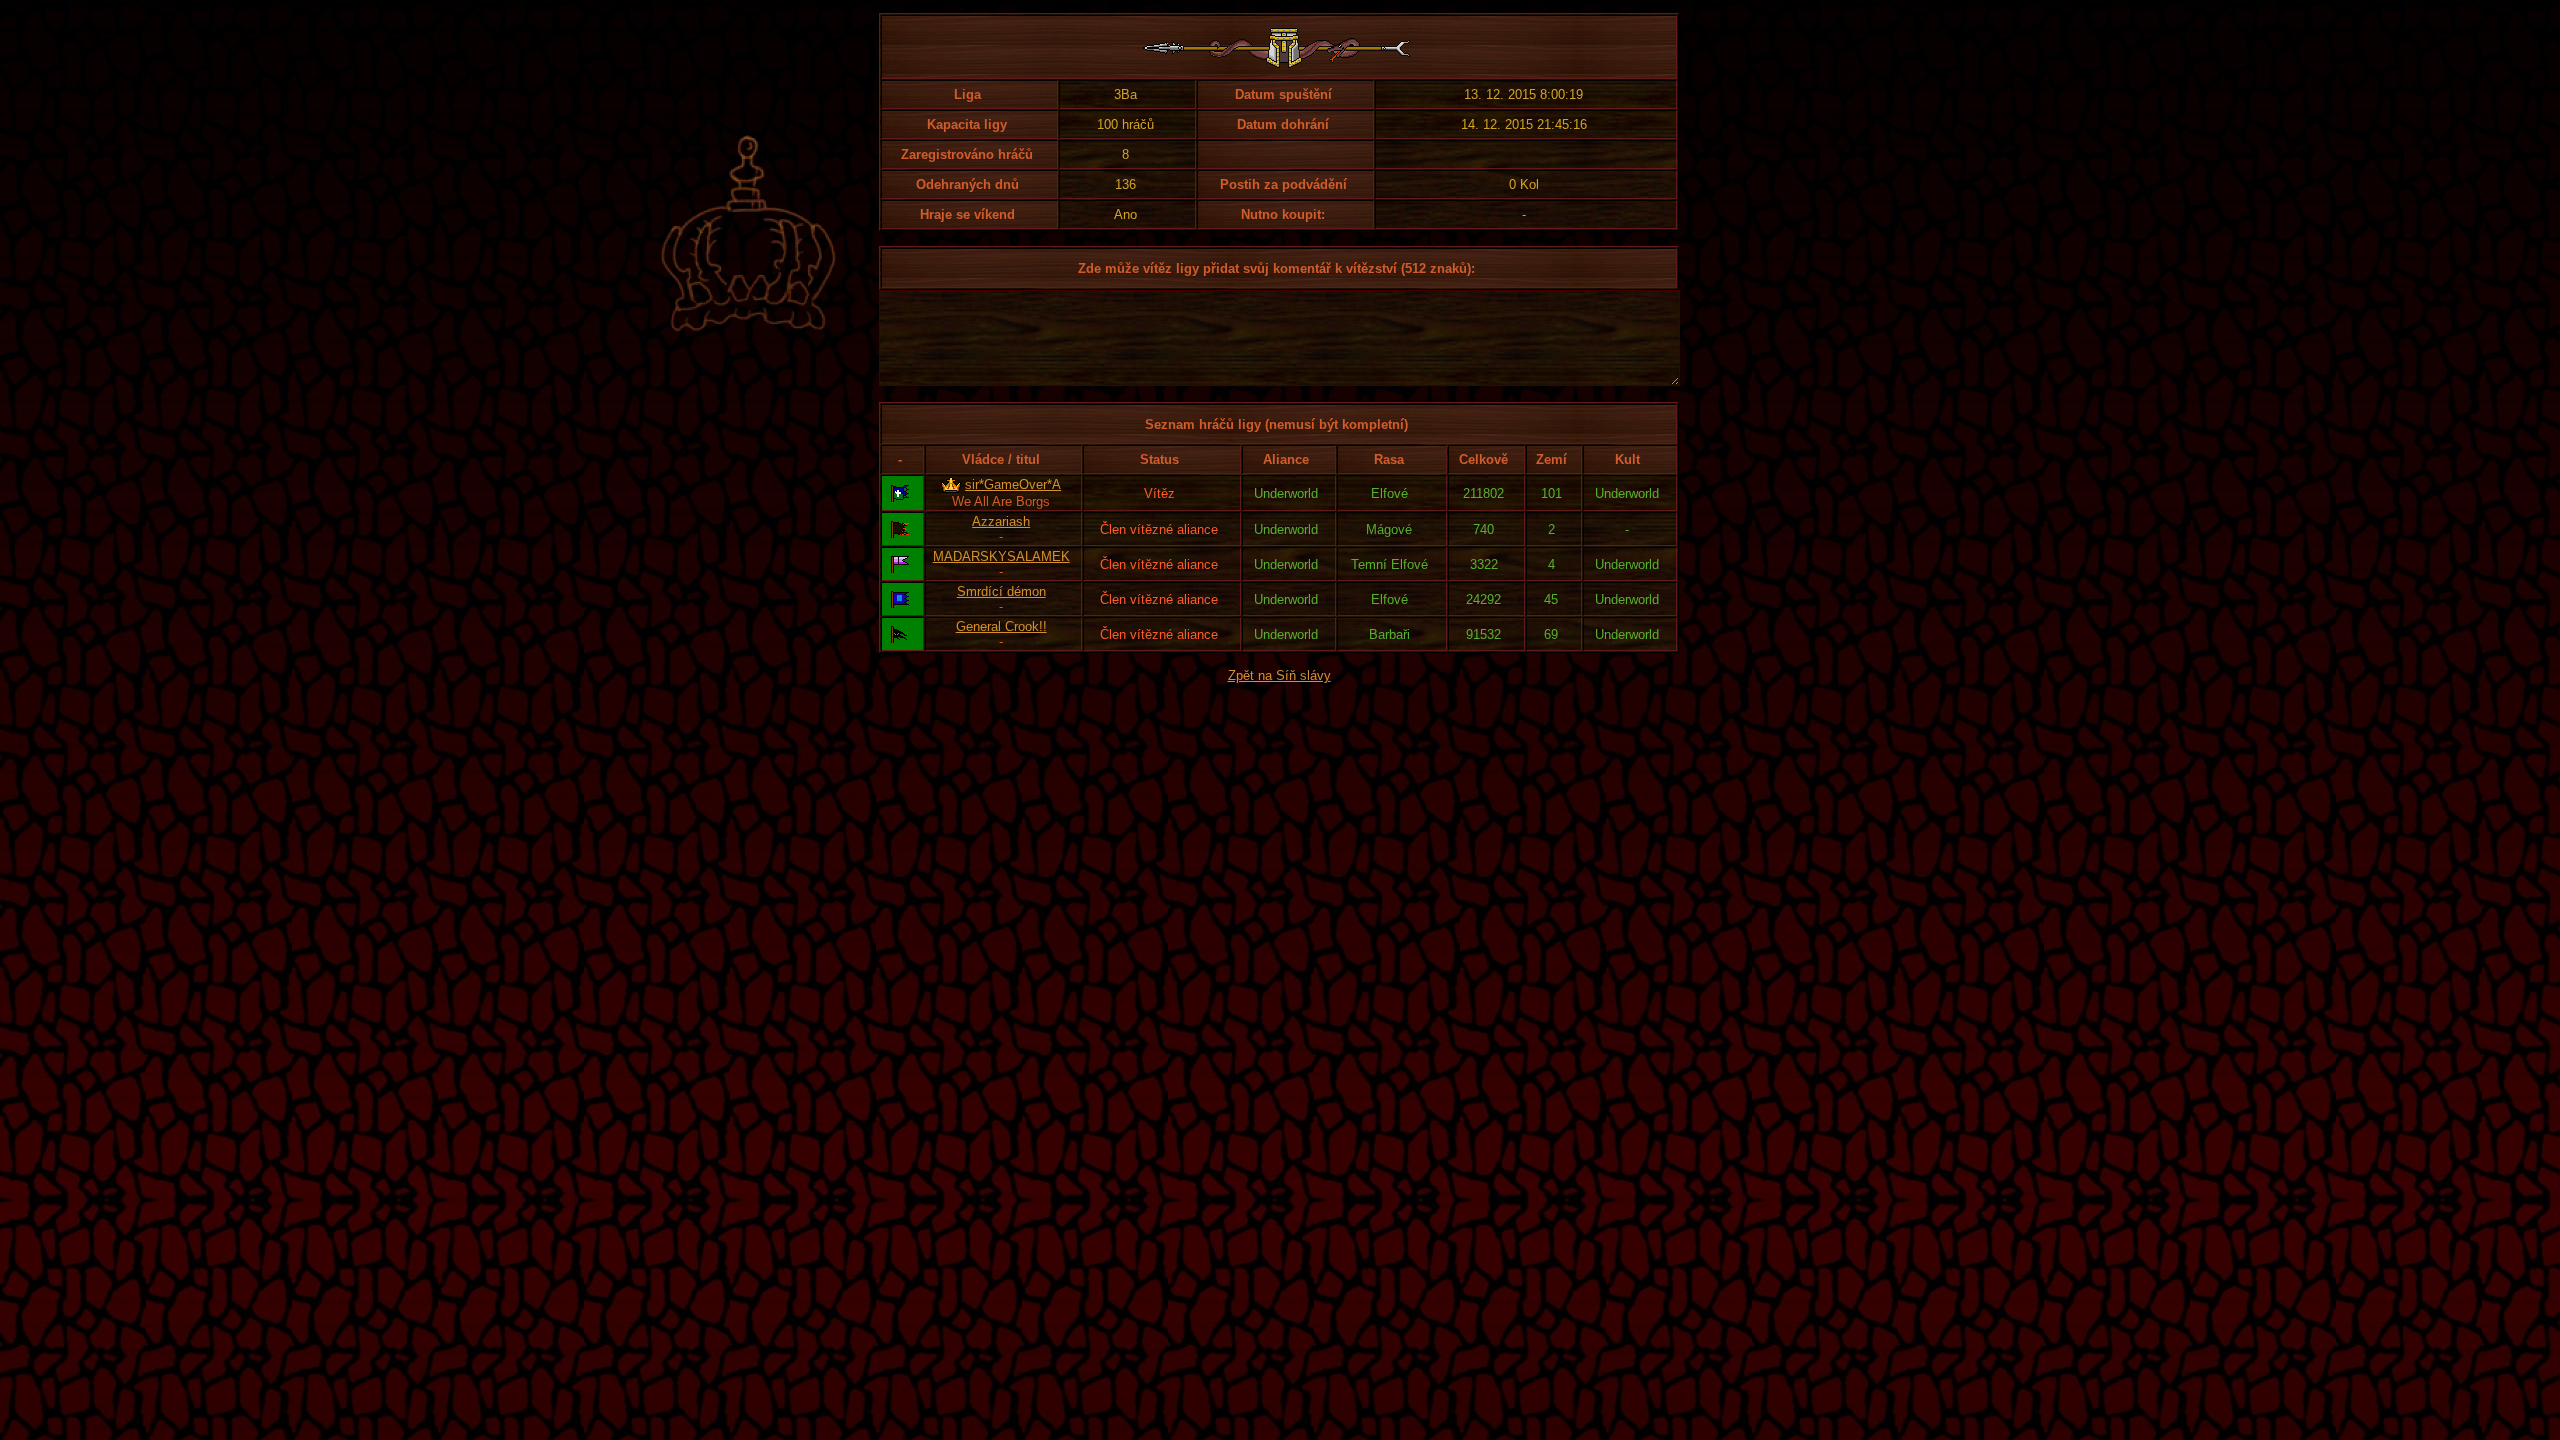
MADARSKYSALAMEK (1001, 556)
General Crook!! (1001, 626)
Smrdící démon (1001, 591)
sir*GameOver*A (1013, 484)
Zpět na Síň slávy (1279, 675)
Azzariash (1001, 521)
